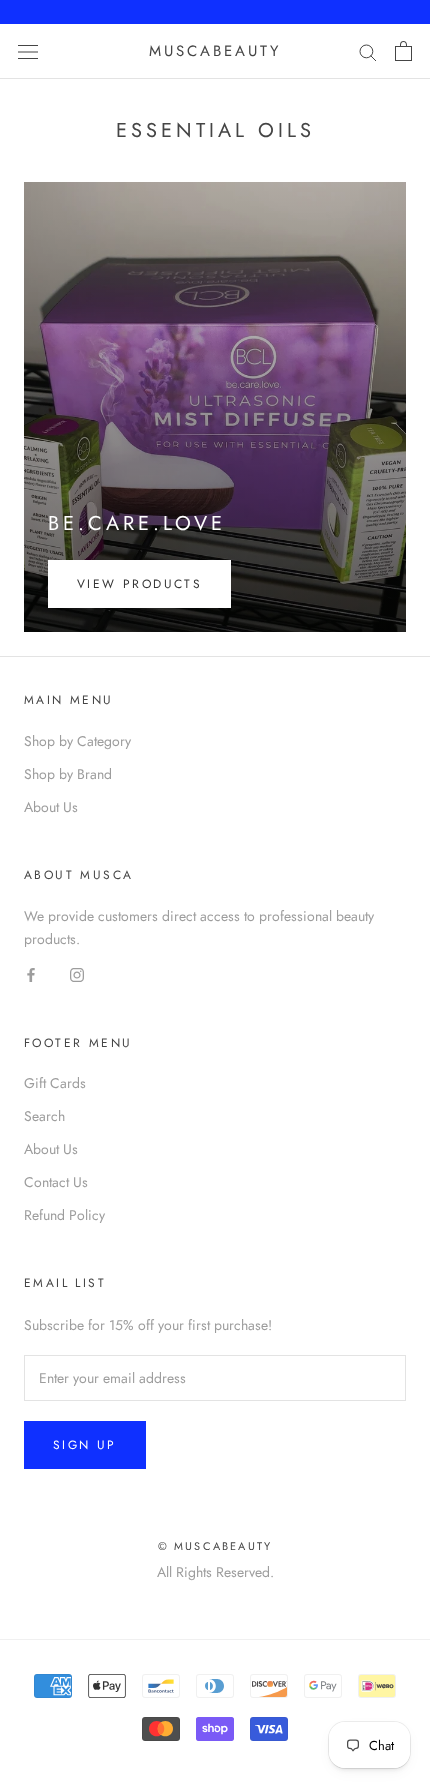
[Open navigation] (28, 51)
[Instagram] (77, 974)
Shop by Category (77, 741)
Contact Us (56, 1182)
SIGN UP (85, 1445)
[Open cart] (403, 51)
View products (139, 584)
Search (44, 1116)
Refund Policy (64, 1215)
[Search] (368, 51)
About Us (51, 807)
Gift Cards (55, 1083)
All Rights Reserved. (215, 1572)
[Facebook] (31, 974)
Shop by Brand (68, 774)
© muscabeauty (215, 1546)
